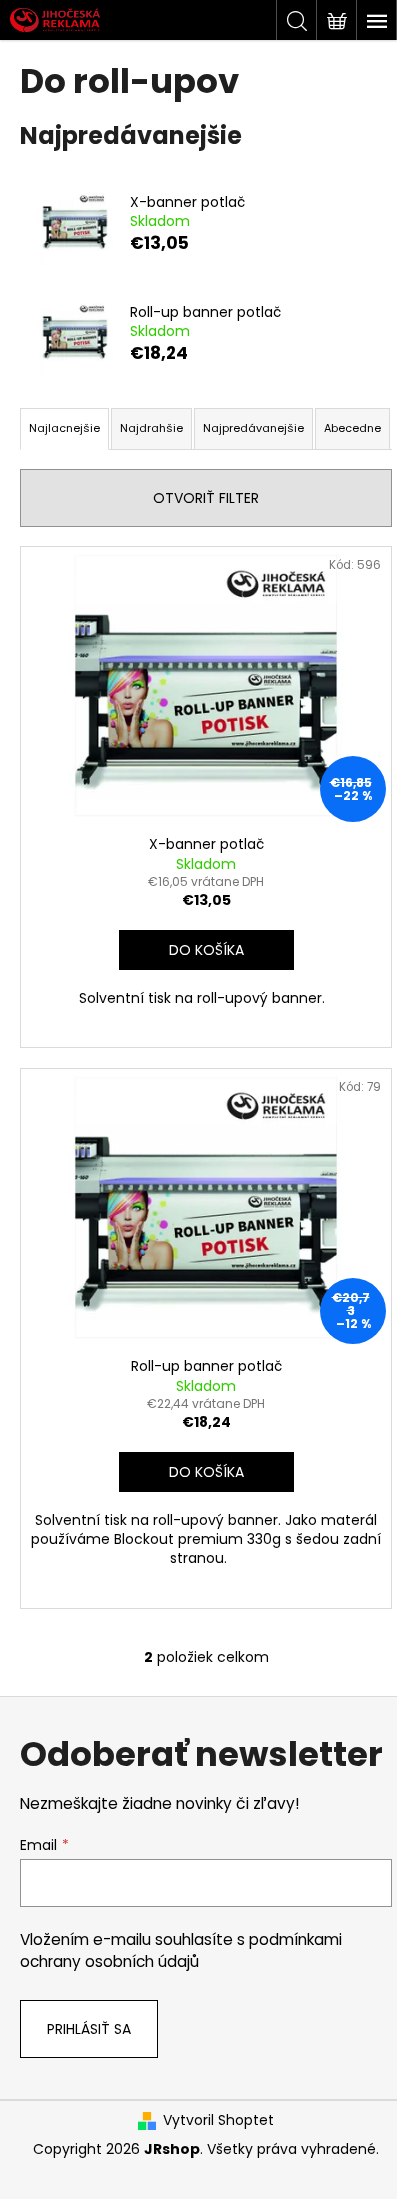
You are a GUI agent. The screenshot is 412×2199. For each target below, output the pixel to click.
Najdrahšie (151, 428)
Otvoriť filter (206, 498)
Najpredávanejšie (253, 428)
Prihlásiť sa (89, 2029)
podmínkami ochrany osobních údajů (181, 1950)
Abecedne (352, 428)
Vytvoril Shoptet (218, 2120)
